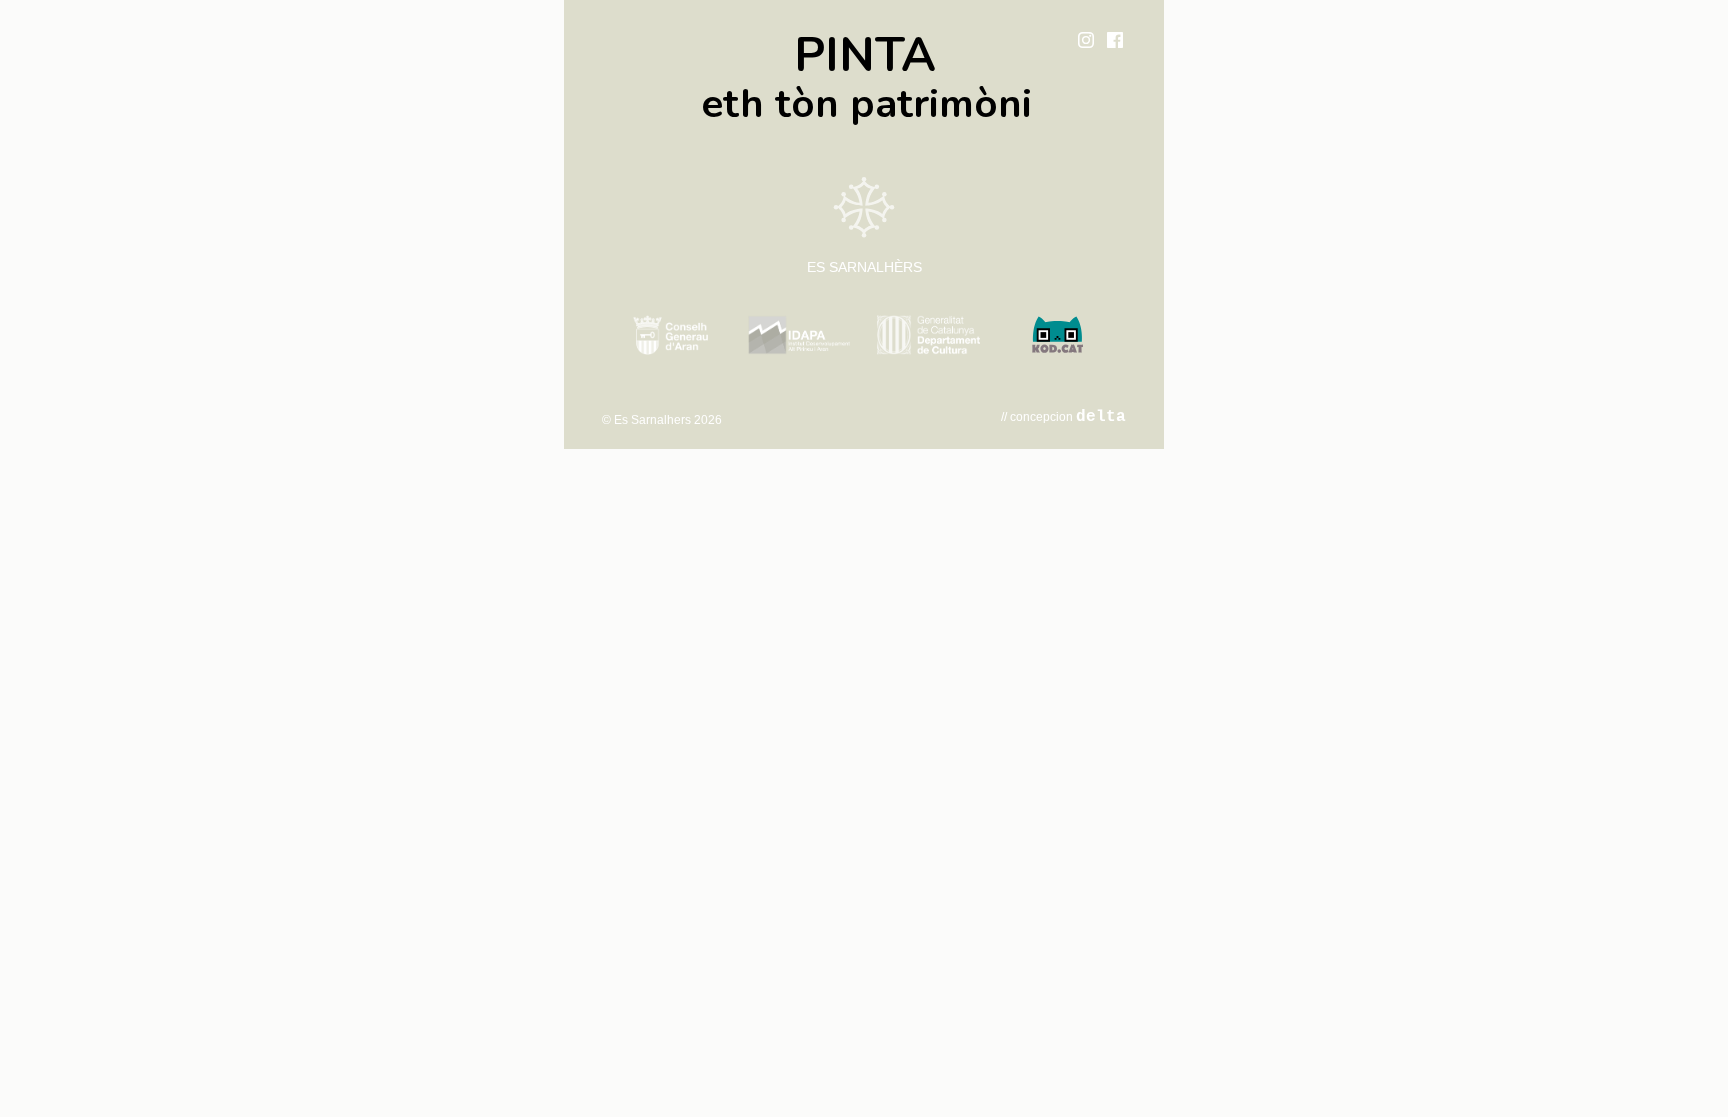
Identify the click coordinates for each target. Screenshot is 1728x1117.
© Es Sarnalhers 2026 (662, 420)
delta (1101, 417)
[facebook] (1115, 40)
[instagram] (1086, 40)
